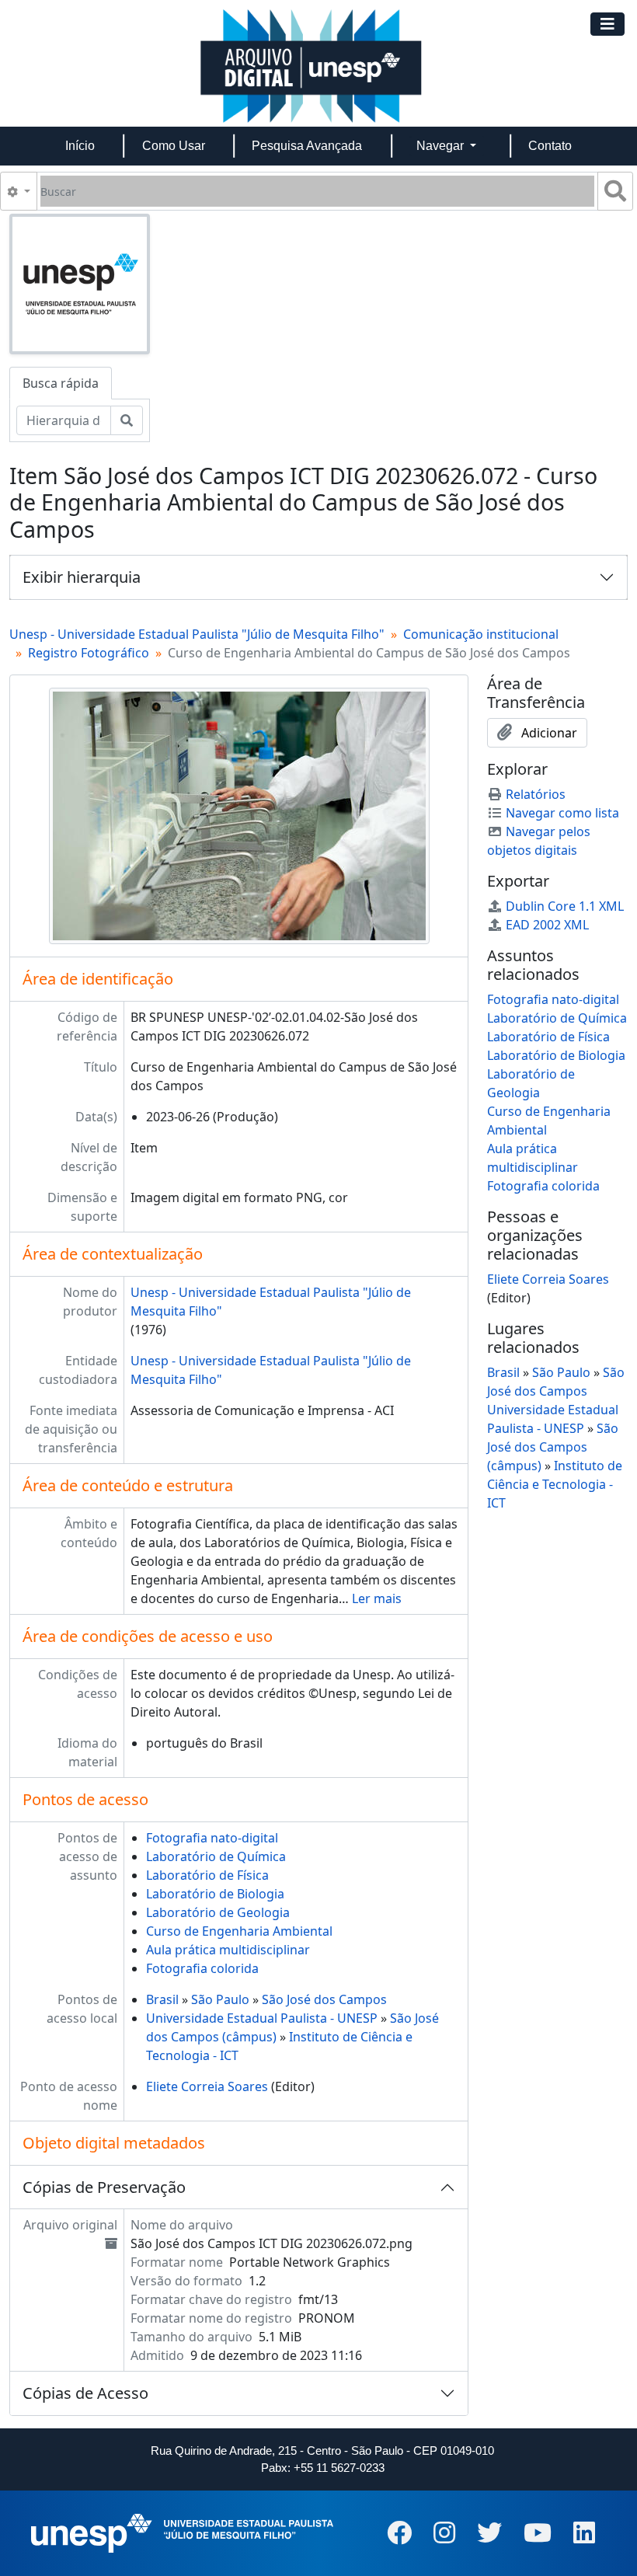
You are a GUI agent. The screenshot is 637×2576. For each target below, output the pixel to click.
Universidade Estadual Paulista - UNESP (262, 2018)
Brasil (162, 1999)
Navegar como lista (562, 813)
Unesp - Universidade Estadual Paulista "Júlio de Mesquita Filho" (197, 634)
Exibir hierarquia (82, 577)
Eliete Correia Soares (207, 2086)
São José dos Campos (324, 1999)
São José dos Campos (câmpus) (553, 1447)
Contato (550, 146)
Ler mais (377, 1598)
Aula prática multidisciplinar (228, 1950)
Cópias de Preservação (104, 2187)
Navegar (442, 146)
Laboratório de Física (207, 1875)
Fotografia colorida (202, 1968)
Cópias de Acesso (85, 2393)
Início (80, 146)
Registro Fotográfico (89, 653)
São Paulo (220, 1999)
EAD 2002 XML (547, 925)
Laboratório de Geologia (218, 1912)
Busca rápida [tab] (61, 383)
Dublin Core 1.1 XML (565, 906)
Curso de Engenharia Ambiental (239, 1931)
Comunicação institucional (481, 634)
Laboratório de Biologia (215, 1894)
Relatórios (536, 794)
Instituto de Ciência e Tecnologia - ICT (555, 1484)
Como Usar (174, 146)
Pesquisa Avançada (307, 146)
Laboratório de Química (216, 1856)
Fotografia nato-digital (212, 1838)
